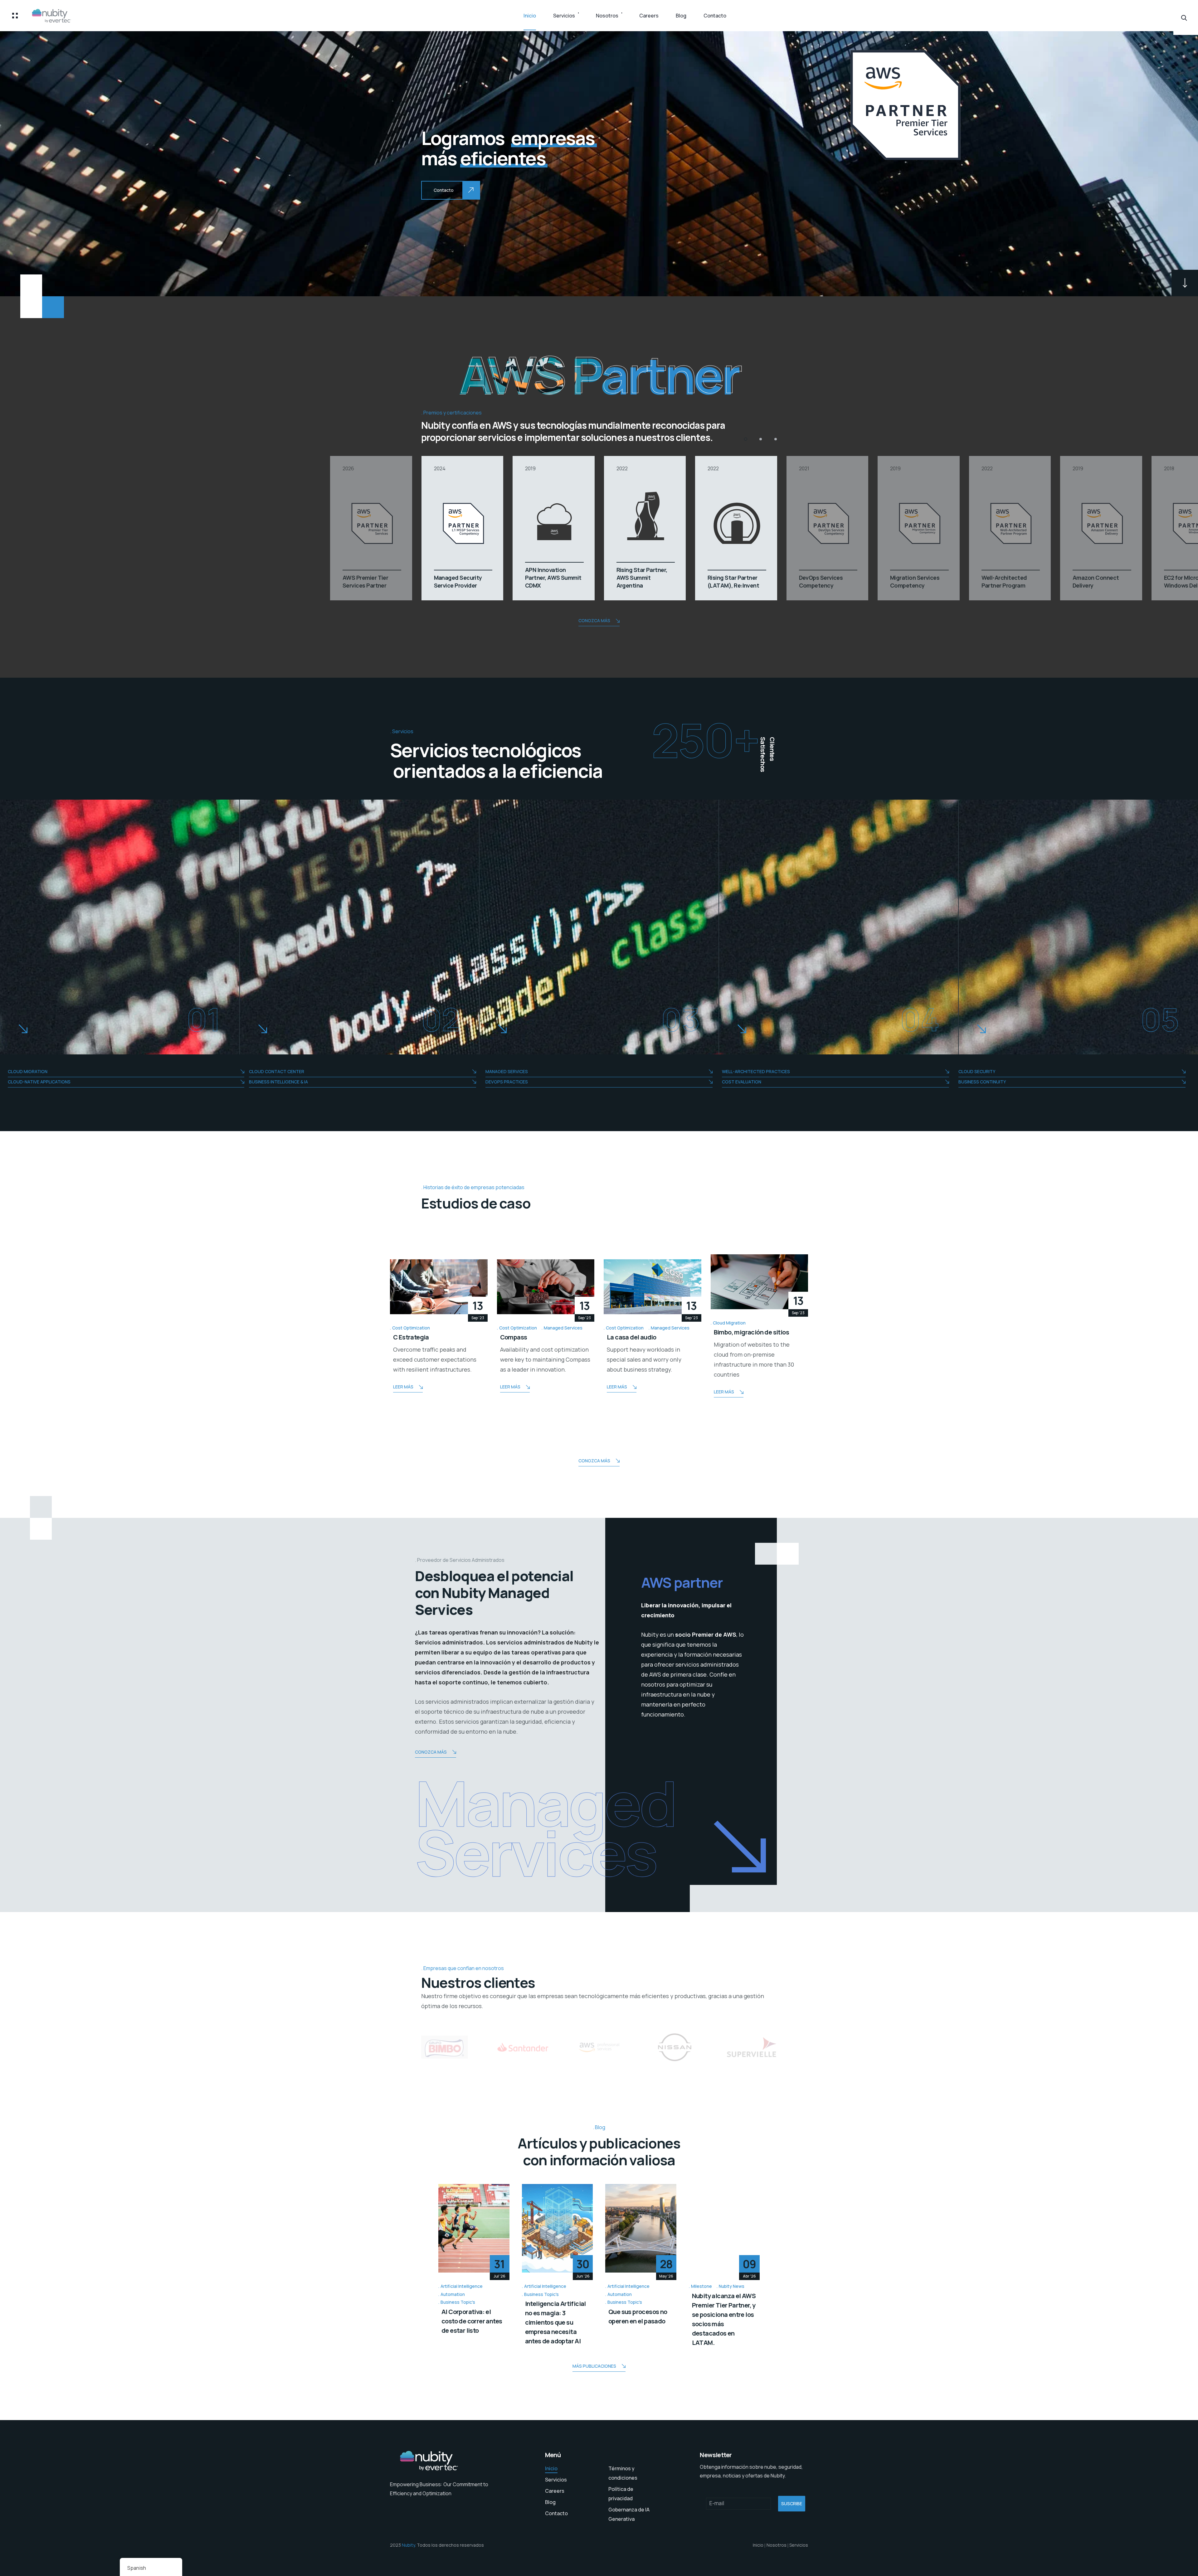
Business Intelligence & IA (278, 1082)
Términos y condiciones (623, 2473)
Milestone (701, 2286)
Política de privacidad (621, 2494)
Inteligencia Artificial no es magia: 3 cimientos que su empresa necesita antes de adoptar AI (555, 2322)
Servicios (564, 16)
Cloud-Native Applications (39, 1082)
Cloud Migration (28, 1071)
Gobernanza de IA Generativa (629, 2514)
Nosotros (607, 16)
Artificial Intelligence (462, 2286)
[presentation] (377, 1326)
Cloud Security (977, 1071)
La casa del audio (418, 1337)
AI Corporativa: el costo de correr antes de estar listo (472, 2321)
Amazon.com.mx (631, 1337)
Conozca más (594, 620)
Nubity (408, 2545)
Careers (649, 16)
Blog (681, 16)
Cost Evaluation (742, 1082)
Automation (453, 2294)
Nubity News (732, 2286)
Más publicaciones (594, 2366)
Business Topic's (458, 2302)
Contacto (715, 16)
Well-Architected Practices (756, 1071)
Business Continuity (982, 1082)
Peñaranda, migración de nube (757, 1337)
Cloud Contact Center (277, 1071)
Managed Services (507, 1071)
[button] (746, 439)
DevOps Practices (507, 1082)
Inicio (530, 16)
